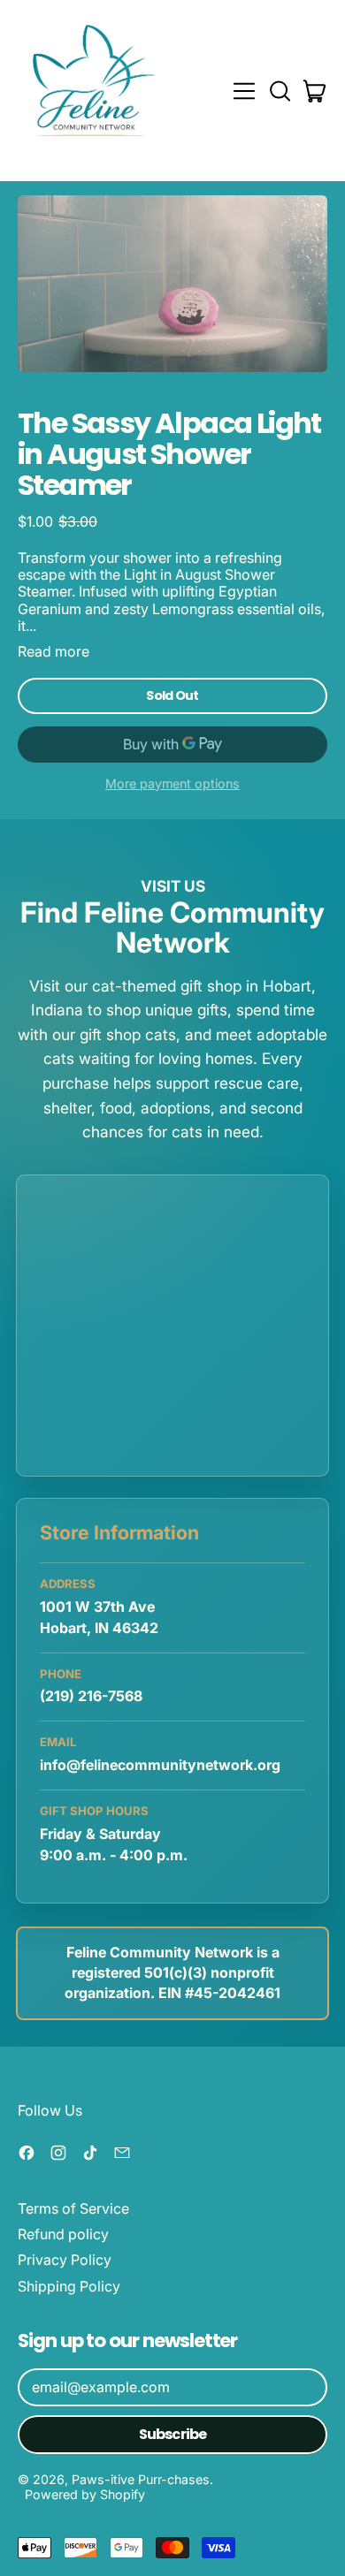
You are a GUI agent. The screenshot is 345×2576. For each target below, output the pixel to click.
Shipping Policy (69, 2286)
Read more (54, 652)
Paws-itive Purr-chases (141, 2479)
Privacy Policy (65, 2260)
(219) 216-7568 (91, 1696)
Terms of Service (73, 2208)
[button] (280, 91)
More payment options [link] (172, 783)
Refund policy (63, 2234)
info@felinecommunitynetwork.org (160, 1765)
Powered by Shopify (85, 2494)
